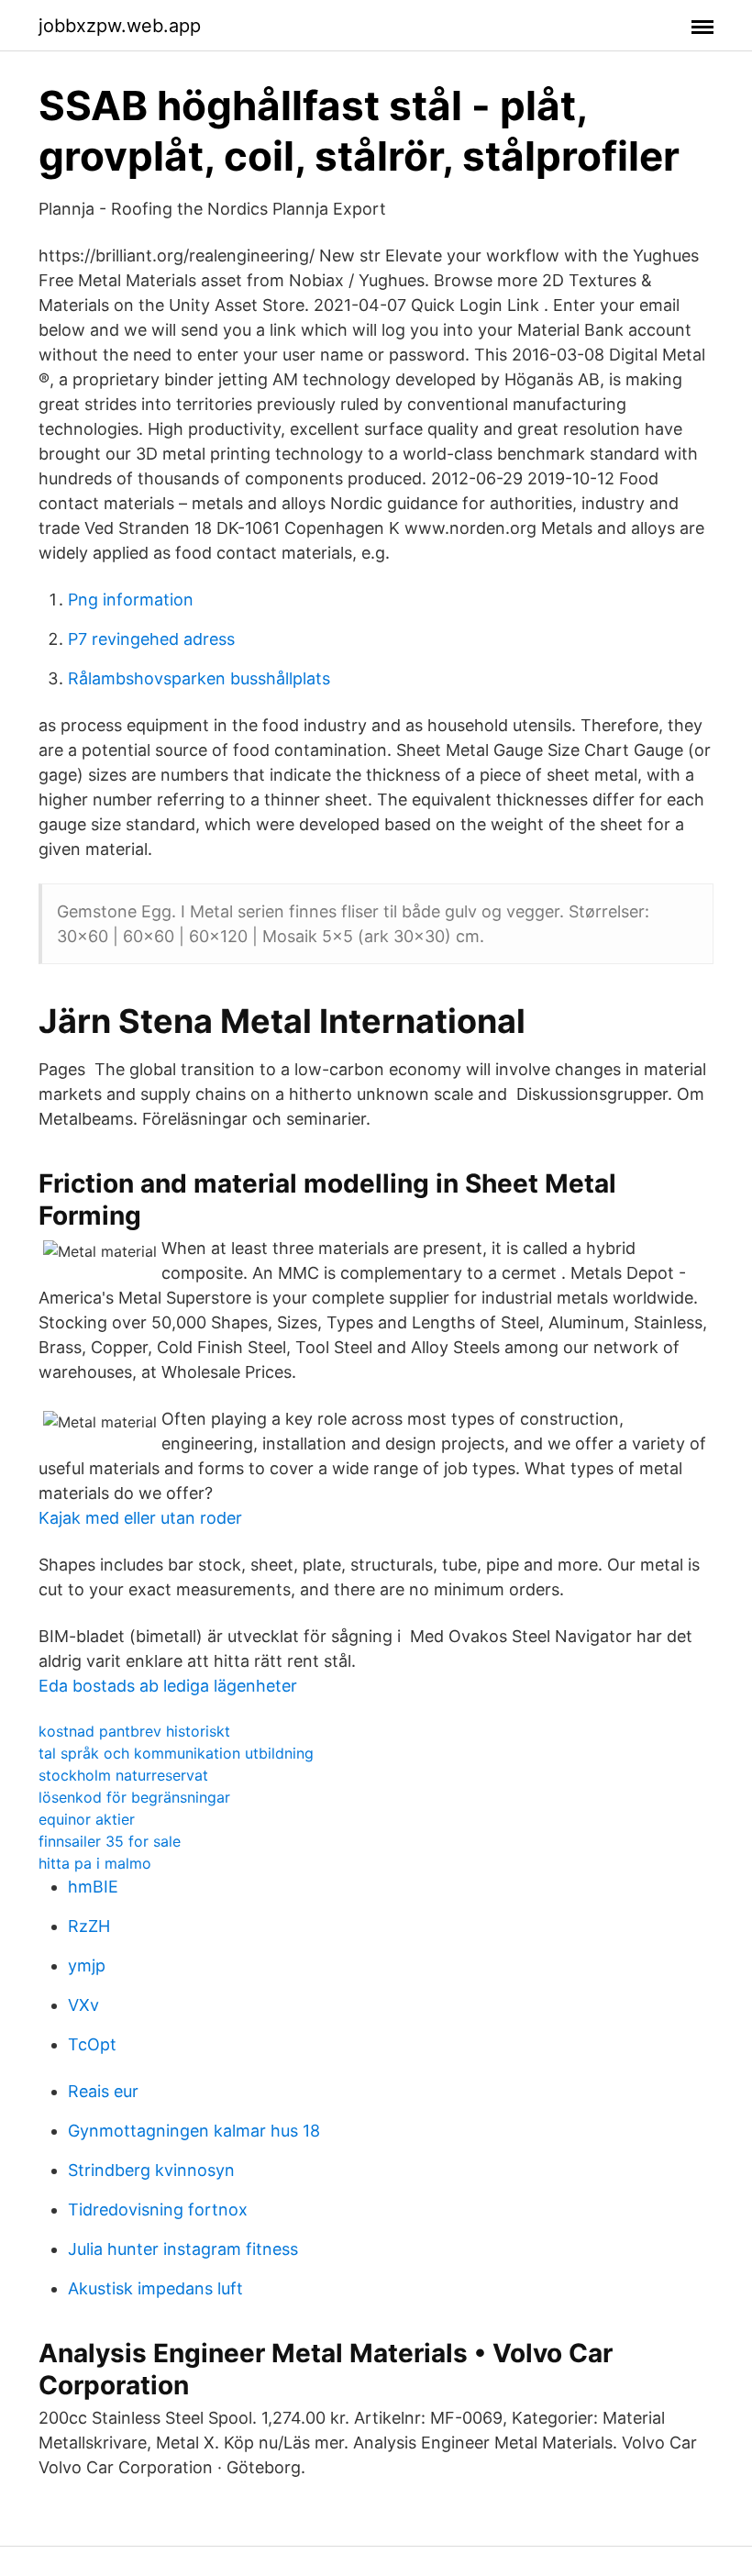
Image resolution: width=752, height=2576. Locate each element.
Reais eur (103, 2091)
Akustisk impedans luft (155, 2288)
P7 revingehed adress (151, 639)
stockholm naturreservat (123, 1775)
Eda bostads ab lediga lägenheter (168, 1686)
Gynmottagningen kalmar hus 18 (194, 2131)
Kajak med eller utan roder (140, 1518)
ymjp (87, 1965)
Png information (131, 600)
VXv (83, 2005)
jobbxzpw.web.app (120, 26)
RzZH (89, 1926)
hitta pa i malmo (95, 1863)
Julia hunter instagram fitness (183, 2249)
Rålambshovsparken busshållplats (199, 678)
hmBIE (93, 1887)
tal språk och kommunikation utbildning (176, 1753)
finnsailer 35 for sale (110, 1841)
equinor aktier (87, 1819)
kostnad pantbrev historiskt (134, 1731)
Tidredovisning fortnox (158, 2210)
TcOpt (92, 2044)
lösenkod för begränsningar (134, 1797)
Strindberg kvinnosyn (151, 2170)
